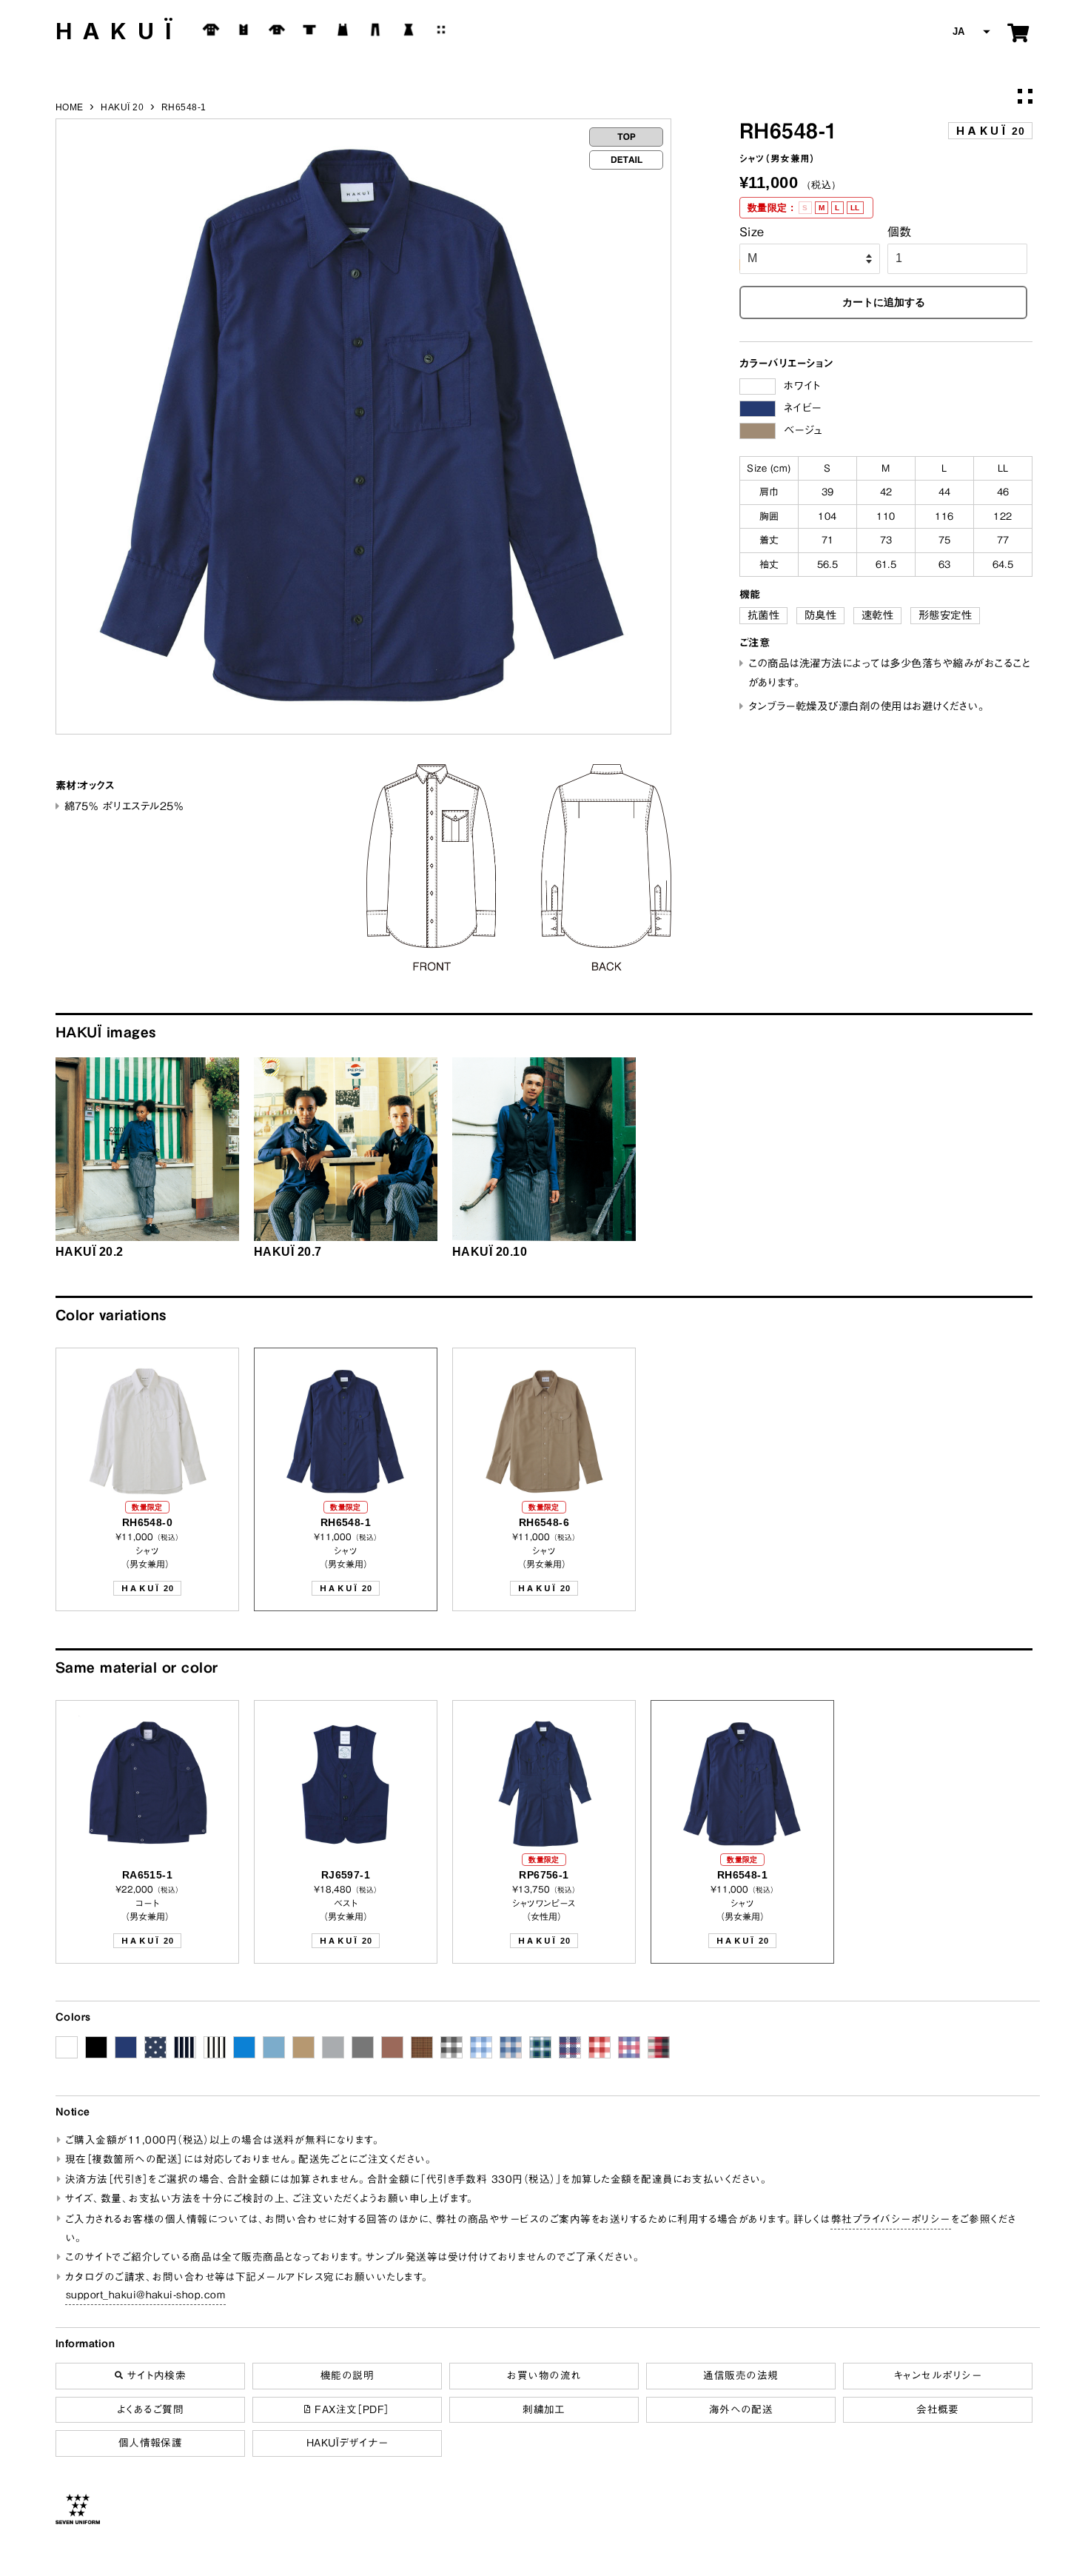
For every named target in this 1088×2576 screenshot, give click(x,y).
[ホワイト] (758, 387)
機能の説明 (347, 2375)
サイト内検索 (154, 2375)
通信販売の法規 (741, 2375)
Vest (244, 30)
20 (990, 131)
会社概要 (938, 2409)
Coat (211, 30)
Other (441, 30)
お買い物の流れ (544, 2375)
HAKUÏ (119, 31)
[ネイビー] (758, 409)
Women (409, 30)
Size (752, 232)
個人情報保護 (151, 2443)
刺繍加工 (544, 2409)
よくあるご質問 (150, 2409)
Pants (375, 30)
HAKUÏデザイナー (347, 2443)
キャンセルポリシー (938, 2375)
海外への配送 (741, 2409)
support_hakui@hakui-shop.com (145, 2295)
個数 (900, 232)
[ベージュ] (758, 431)
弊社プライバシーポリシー (891, 2219)
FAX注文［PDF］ (350, 2409)
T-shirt (309, 30)
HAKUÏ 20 (122, 107)
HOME (70, 107)
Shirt (277, 30)
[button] (970, 32)
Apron (343, 30)
